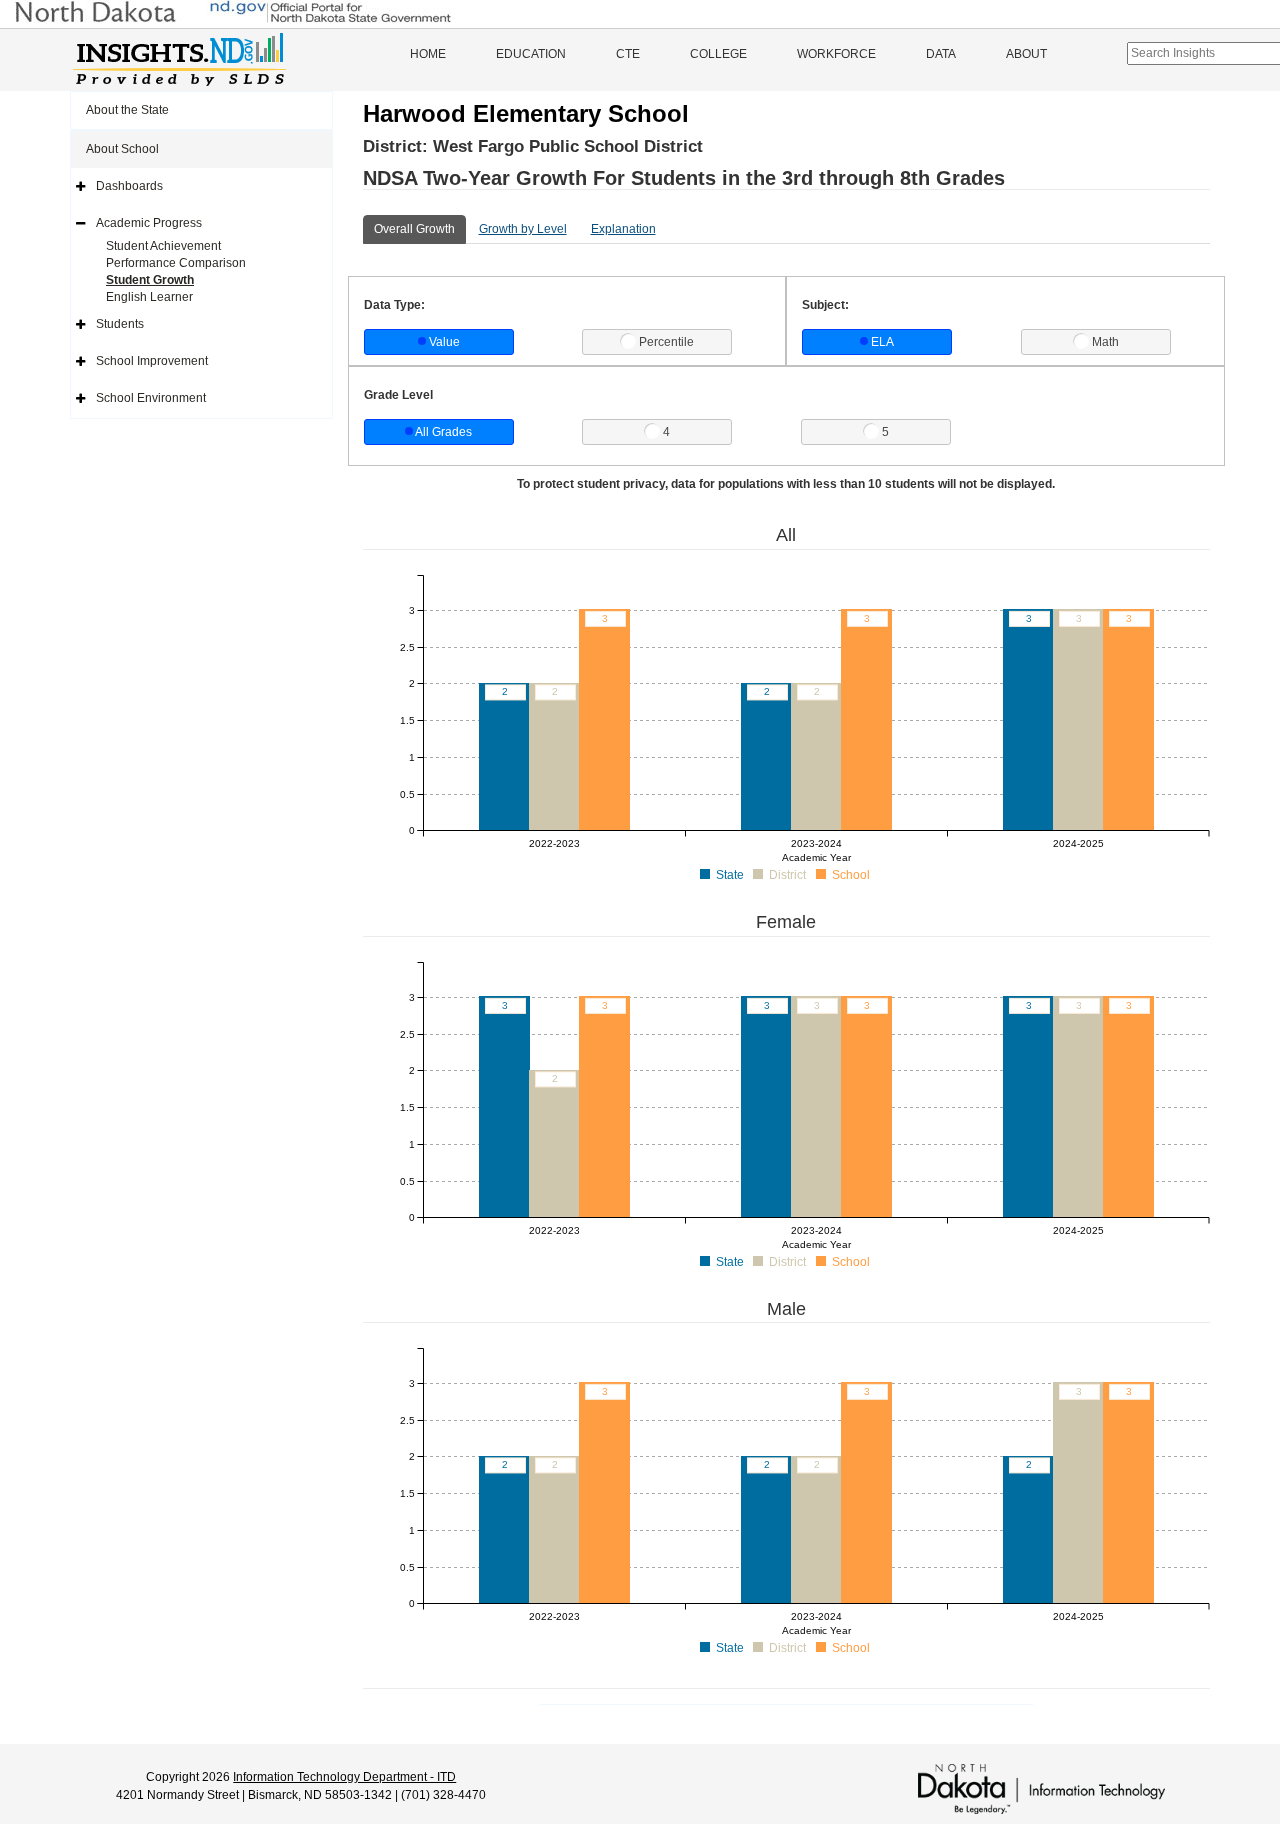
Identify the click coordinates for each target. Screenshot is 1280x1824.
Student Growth (150, 280)
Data (941, 54)
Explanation (623, 229)
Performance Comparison (176, 263)
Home (428, 54)
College (718, 54)
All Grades (443, 432)
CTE (628, 54)
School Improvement (152, 361)
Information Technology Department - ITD (344, 1777)
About (1026, 54)
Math (1105, 342)
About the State (127, 110)
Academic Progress (149, 223)
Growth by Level (523, 229)
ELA (882, 342)
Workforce (836, 54)
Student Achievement (163, 246)
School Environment (151, 398)
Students (120, 324)
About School (122, 149)
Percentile (666, 342)
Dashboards (129, 186)
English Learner (149, 297)
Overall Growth (414, 229)
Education (531, 54)
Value (444, 342)
